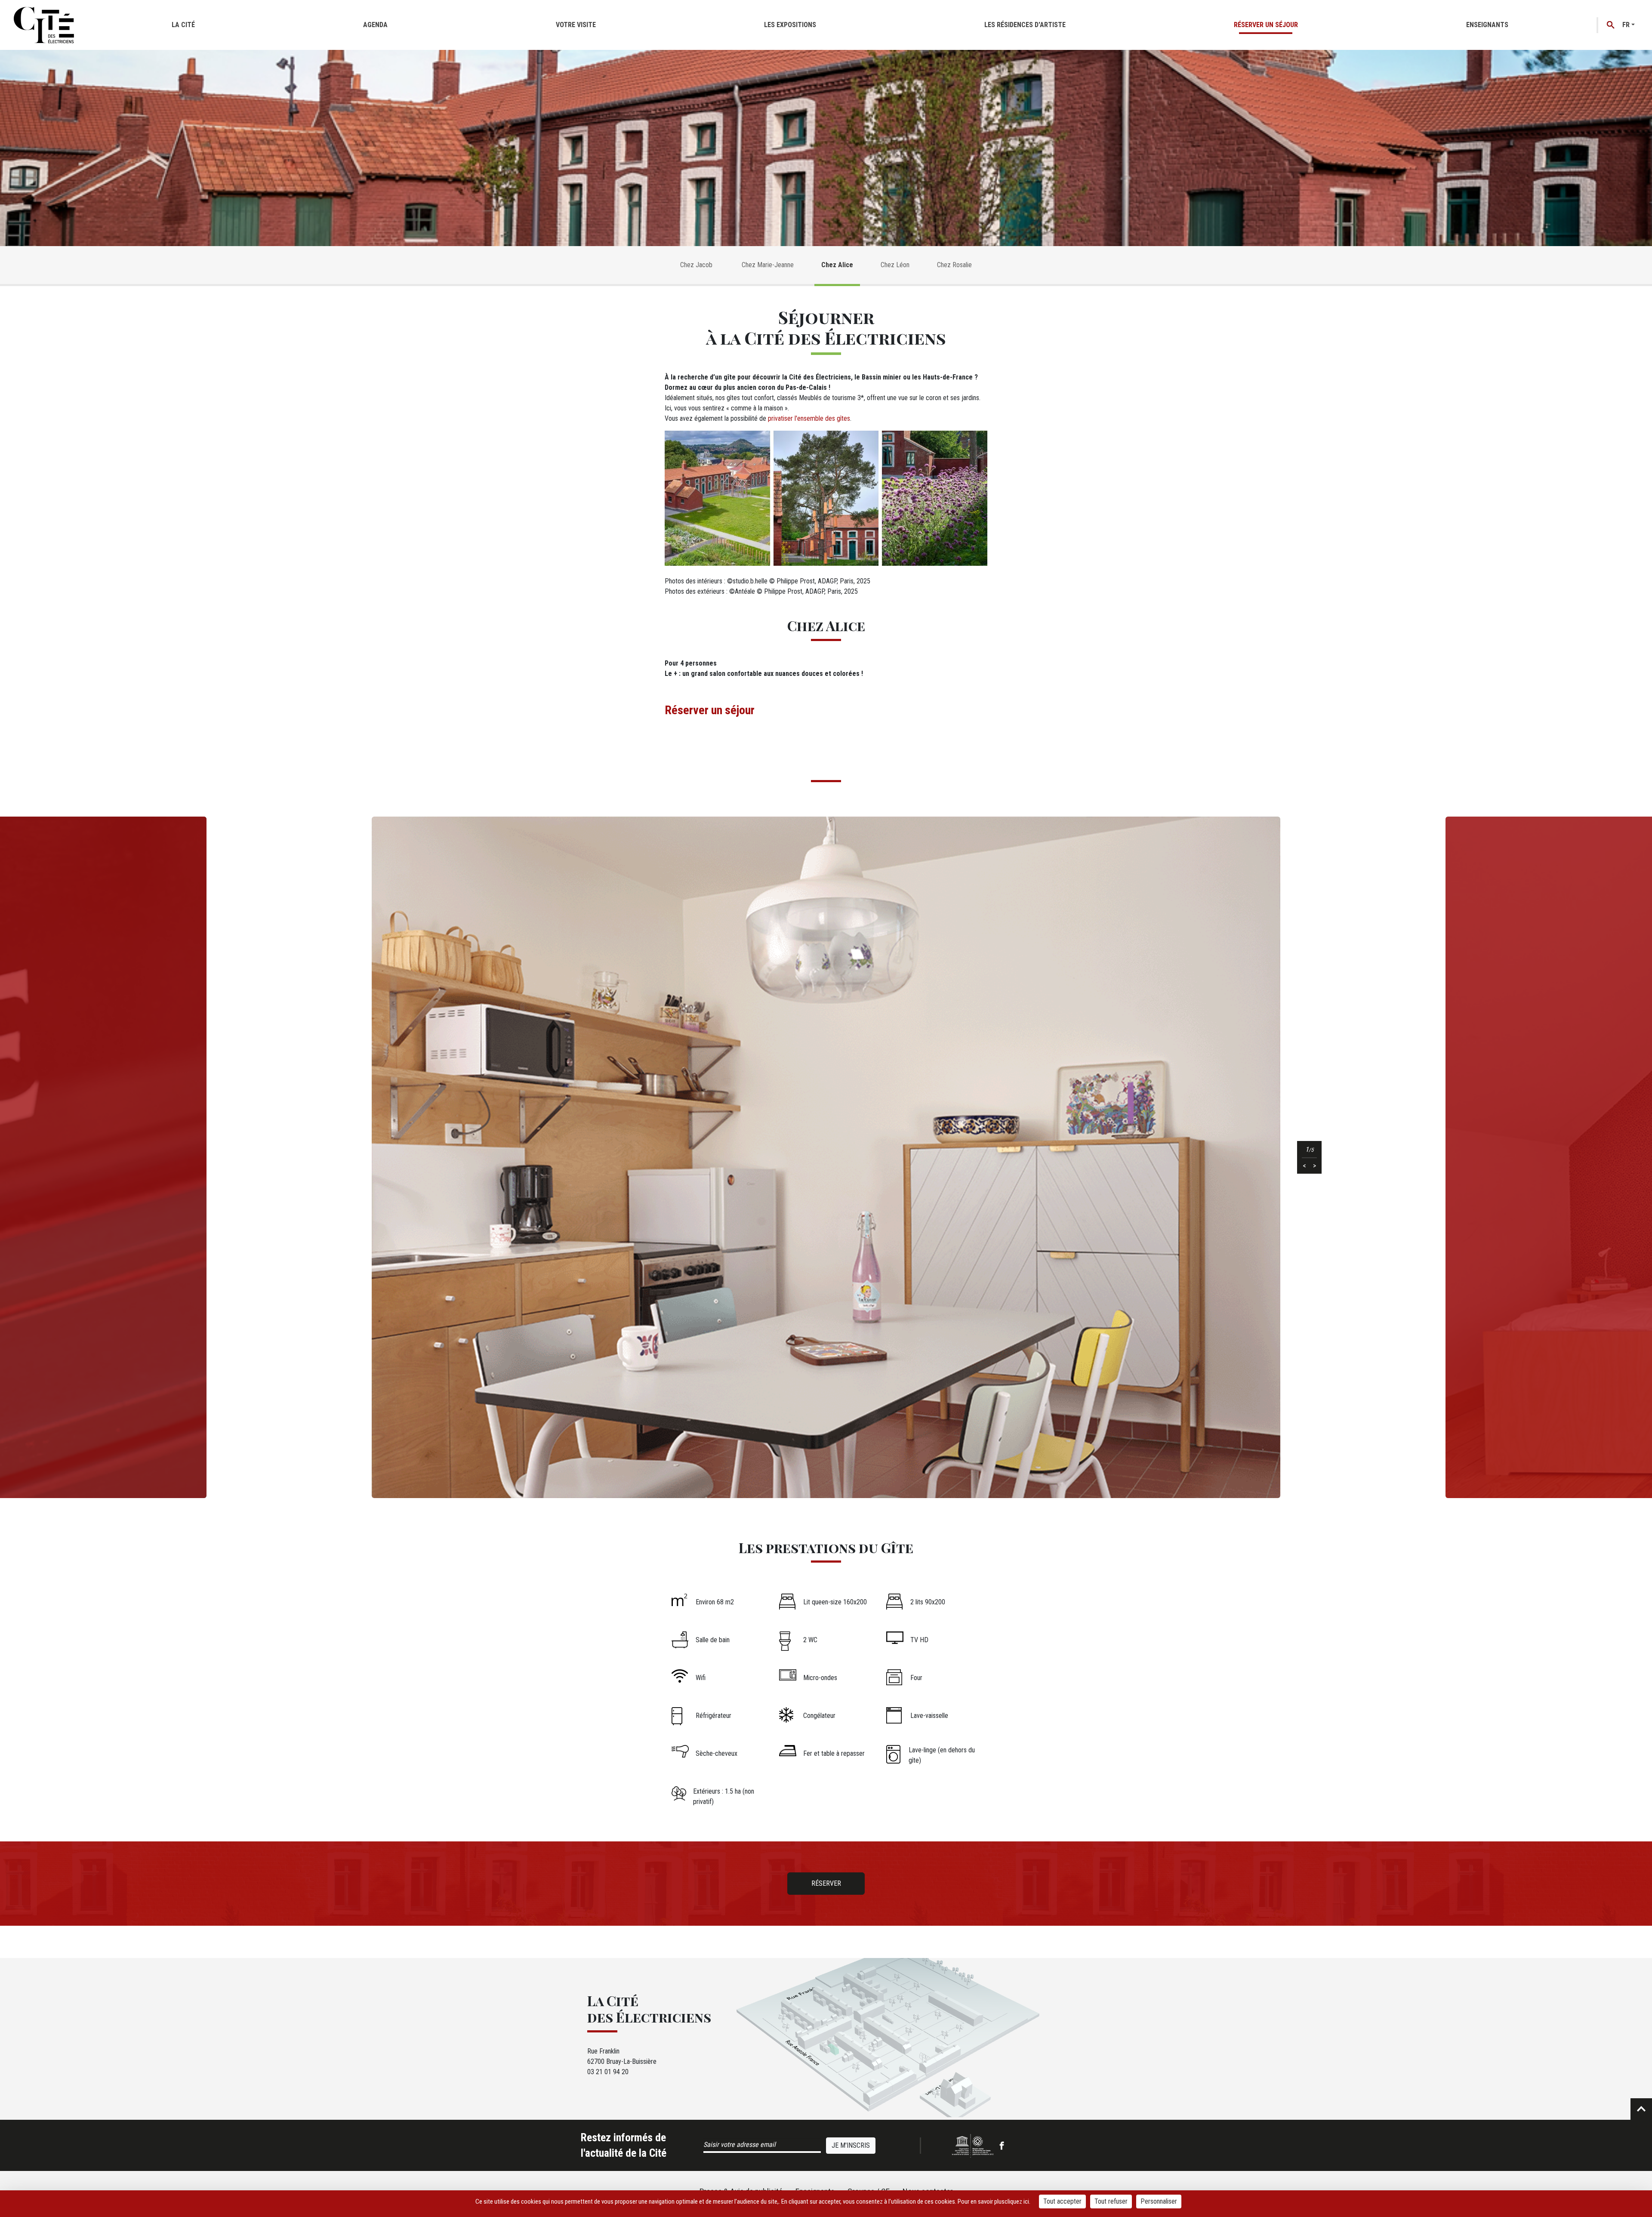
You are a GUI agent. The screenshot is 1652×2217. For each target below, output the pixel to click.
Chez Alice (837, 265)
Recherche (1611, 25)
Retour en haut (1641, 2109)
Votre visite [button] (576, 25)
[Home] (44, 25)
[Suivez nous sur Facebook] (1002, 2145)
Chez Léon (895, 265)
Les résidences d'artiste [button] (1025, 25)
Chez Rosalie (954, 265)
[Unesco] (973, 2146)
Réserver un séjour (1266, 25)
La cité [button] (183, 25)
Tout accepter (1062, 2201)
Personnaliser (1159, 2201)
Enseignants (1487, 25)
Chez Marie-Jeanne (768, 265)
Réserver (826, 1883)
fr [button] (1626, 25)
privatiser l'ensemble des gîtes (809, 418)
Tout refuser (1111, 2201)
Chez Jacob (697, 265)
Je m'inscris (851, 2145)
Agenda (375, 25)
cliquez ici (1017, 2202)
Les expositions (790, 25)
